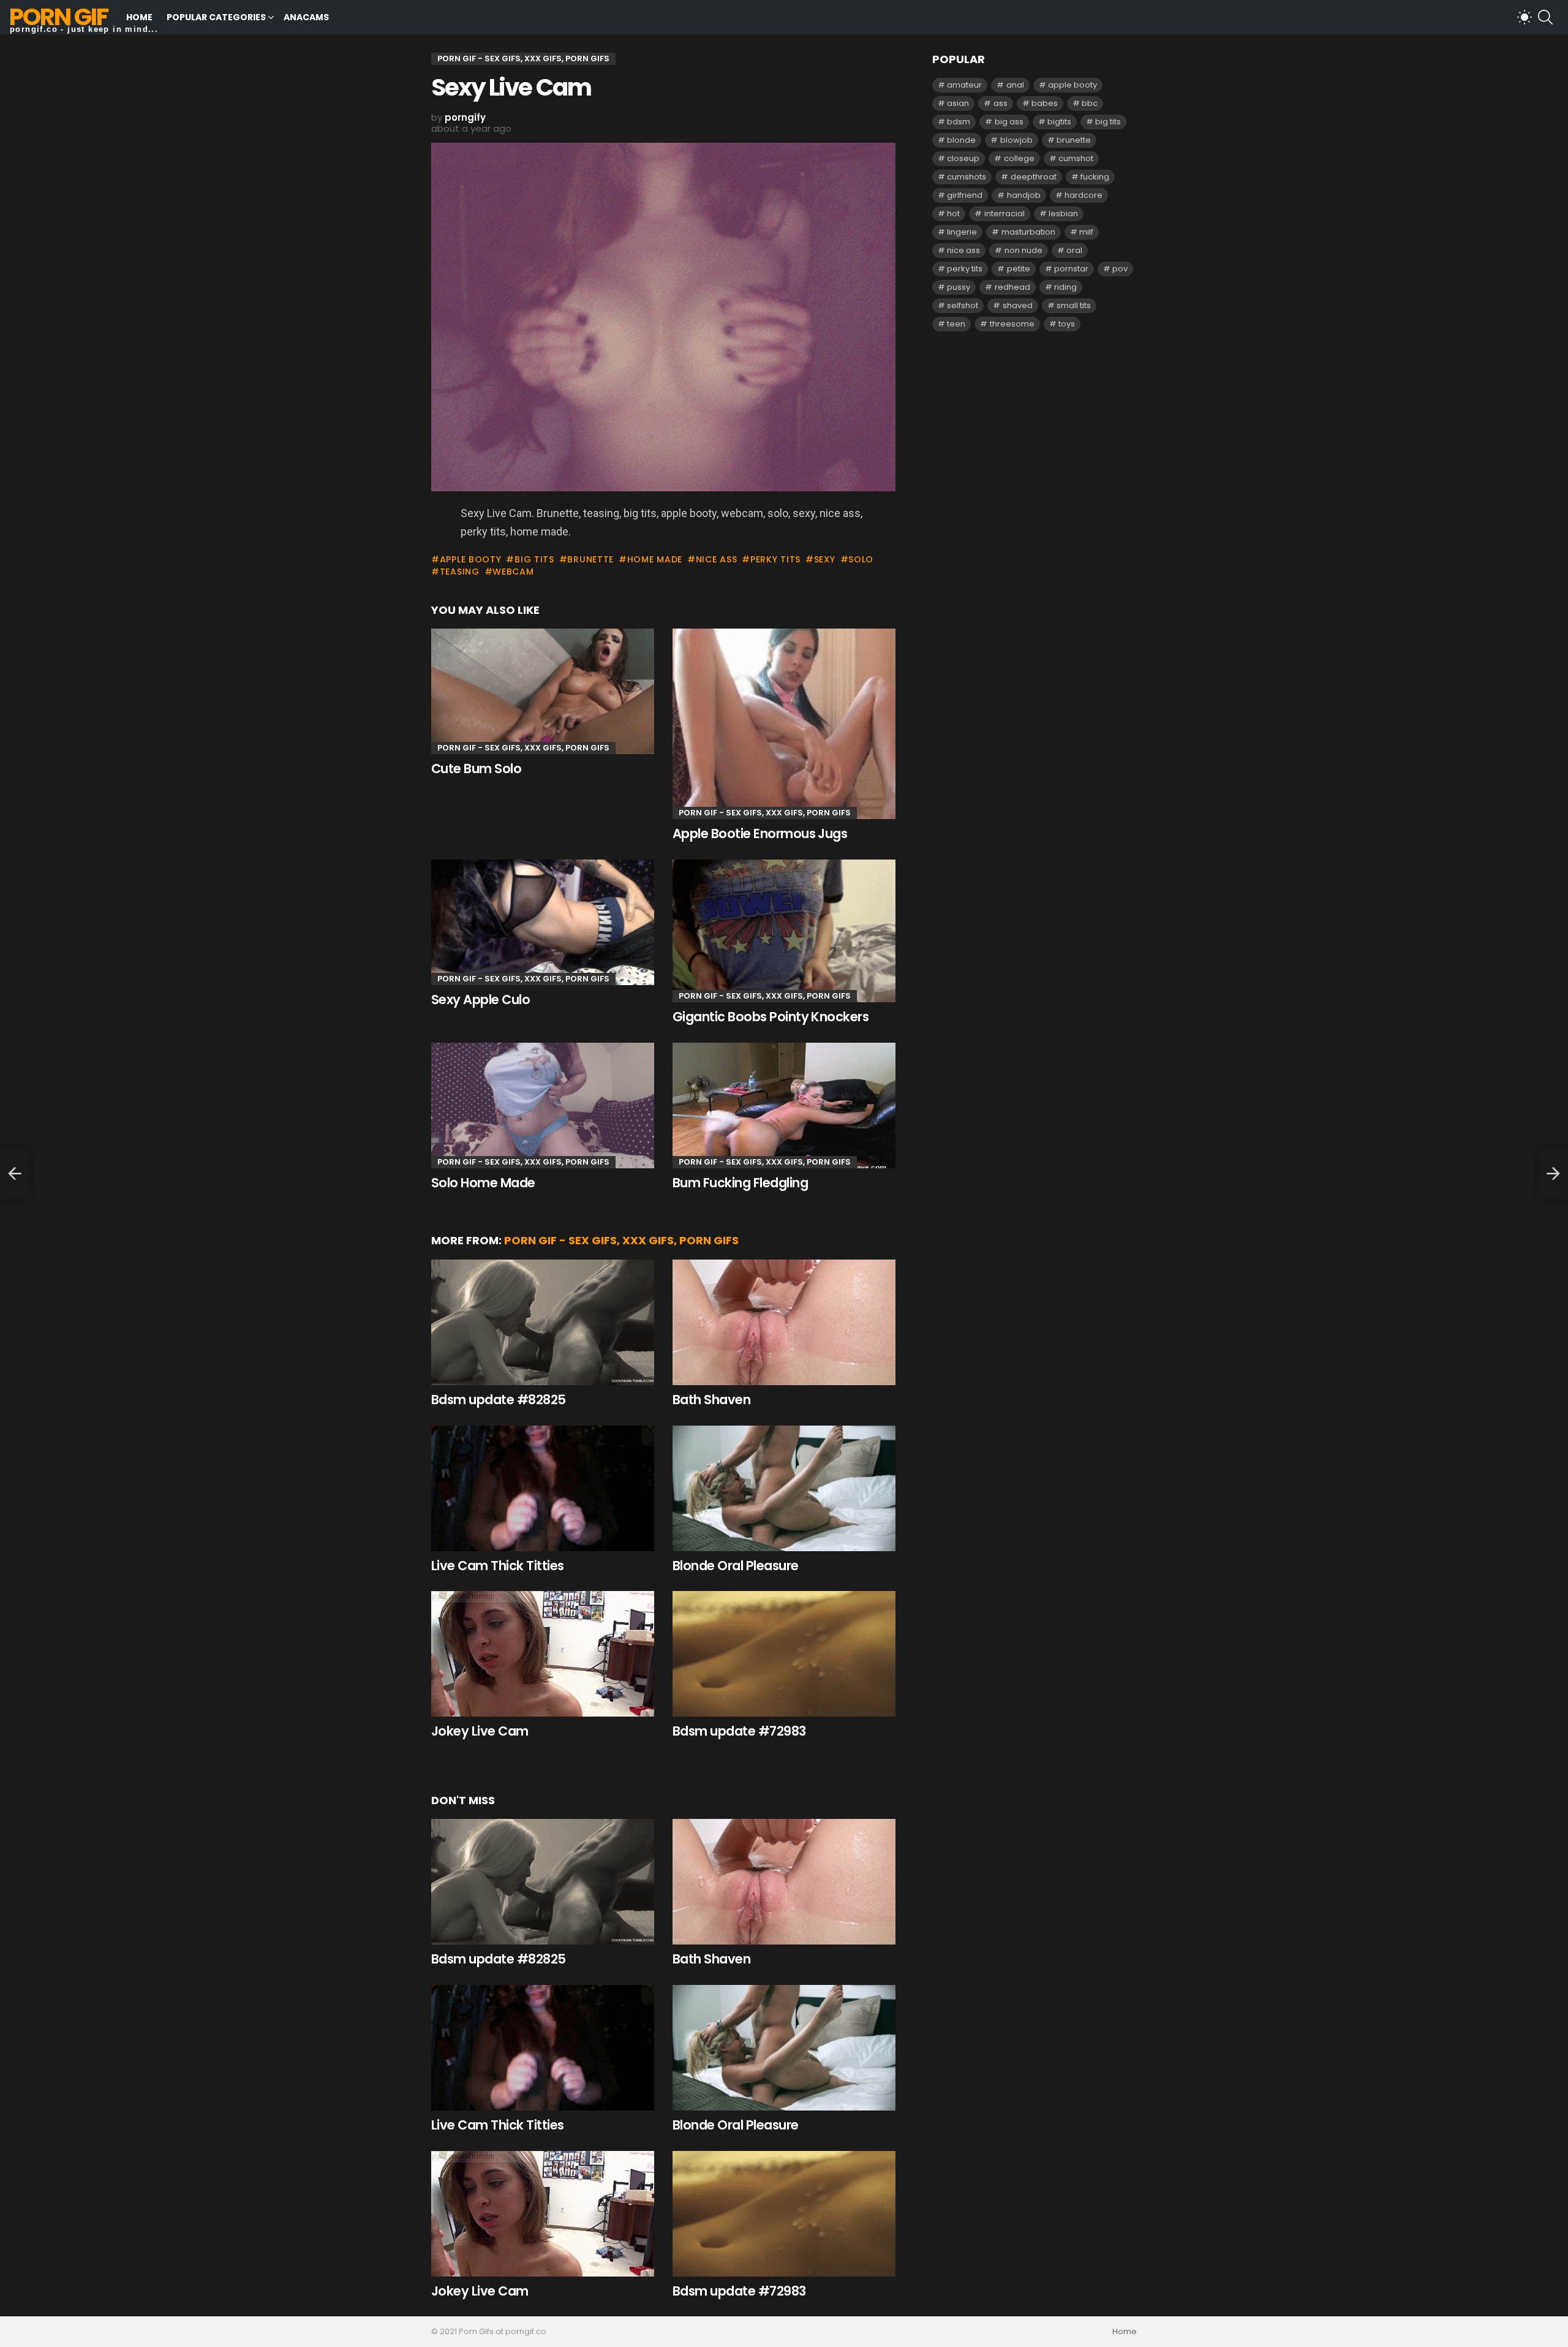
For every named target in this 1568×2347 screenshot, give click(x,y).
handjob (1024, 195)
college (1019, 158)
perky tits (775, 559)
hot (953, 214)
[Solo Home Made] (543, 1105)
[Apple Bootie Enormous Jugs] (784, 724)
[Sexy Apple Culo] (543, 922)
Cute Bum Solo (476, 769)
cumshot (1076, 158)
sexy (825, 559)
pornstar (1071, 269)
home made (655, 559)
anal (1015, 85)
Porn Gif (58, 17)
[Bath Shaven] (784, 1322)
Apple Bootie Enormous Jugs (760, 833)
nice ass (716, 559)
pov (1120, 269)
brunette (590, 559)
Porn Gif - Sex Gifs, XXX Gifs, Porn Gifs (523, 748)
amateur (964, 85)
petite (1019, 269)
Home (139, 17)
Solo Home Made (483, 1183)
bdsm (959, 122)
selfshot (963, 305)
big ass (1009, 122)
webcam (513, 572)
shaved (1018, 305)
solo (861, 559)
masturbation (1028, 232)
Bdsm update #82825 (499, 1400)
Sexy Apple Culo (481, 1000)
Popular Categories (216, 17)
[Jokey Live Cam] (543, 1654)
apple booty (470, 559)
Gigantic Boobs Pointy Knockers (771, 1017)
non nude (1023, 250)
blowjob (1016, 140)
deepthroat (1034, 177)
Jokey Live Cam (480, 1731)
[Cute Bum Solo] (543, 691)
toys (1067, 324)
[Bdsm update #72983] (784, 1654)
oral (1074, 250)
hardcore (1084, 195)
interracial (1005, 214)
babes (1045, 103)
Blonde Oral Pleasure (736, 1566)
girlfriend (965, 195)
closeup (963, 158)
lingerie (962, 232)
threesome (1012, 324)
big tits (534, 559)
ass (1001, 103)
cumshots (967, 177)
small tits (1074, 305)
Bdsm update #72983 (739, 1731)
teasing (460, 572)
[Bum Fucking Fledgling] (784, 1105)
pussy (959, 287)
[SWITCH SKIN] (1525, 17)
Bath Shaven (711, 1400)
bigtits (1059, 122)
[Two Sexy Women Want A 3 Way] (15, 1174)
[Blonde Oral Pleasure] (784, 1488)
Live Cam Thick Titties (497, 1566)
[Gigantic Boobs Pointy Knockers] (784, 931)
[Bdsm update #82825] (543, 1322)
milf (1086, 232)
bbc (1090, 103)
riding (1065, 287)
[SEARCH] (1545, 17)
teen (956, 324)
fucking (1095, 177)
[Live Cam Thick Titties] (543, 1488)
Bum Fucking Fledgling (740, 1183)
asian (958, 103)
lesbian (1063, 214)
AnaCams (306, 17)
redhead (1012, 287)
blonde (961, 140)
